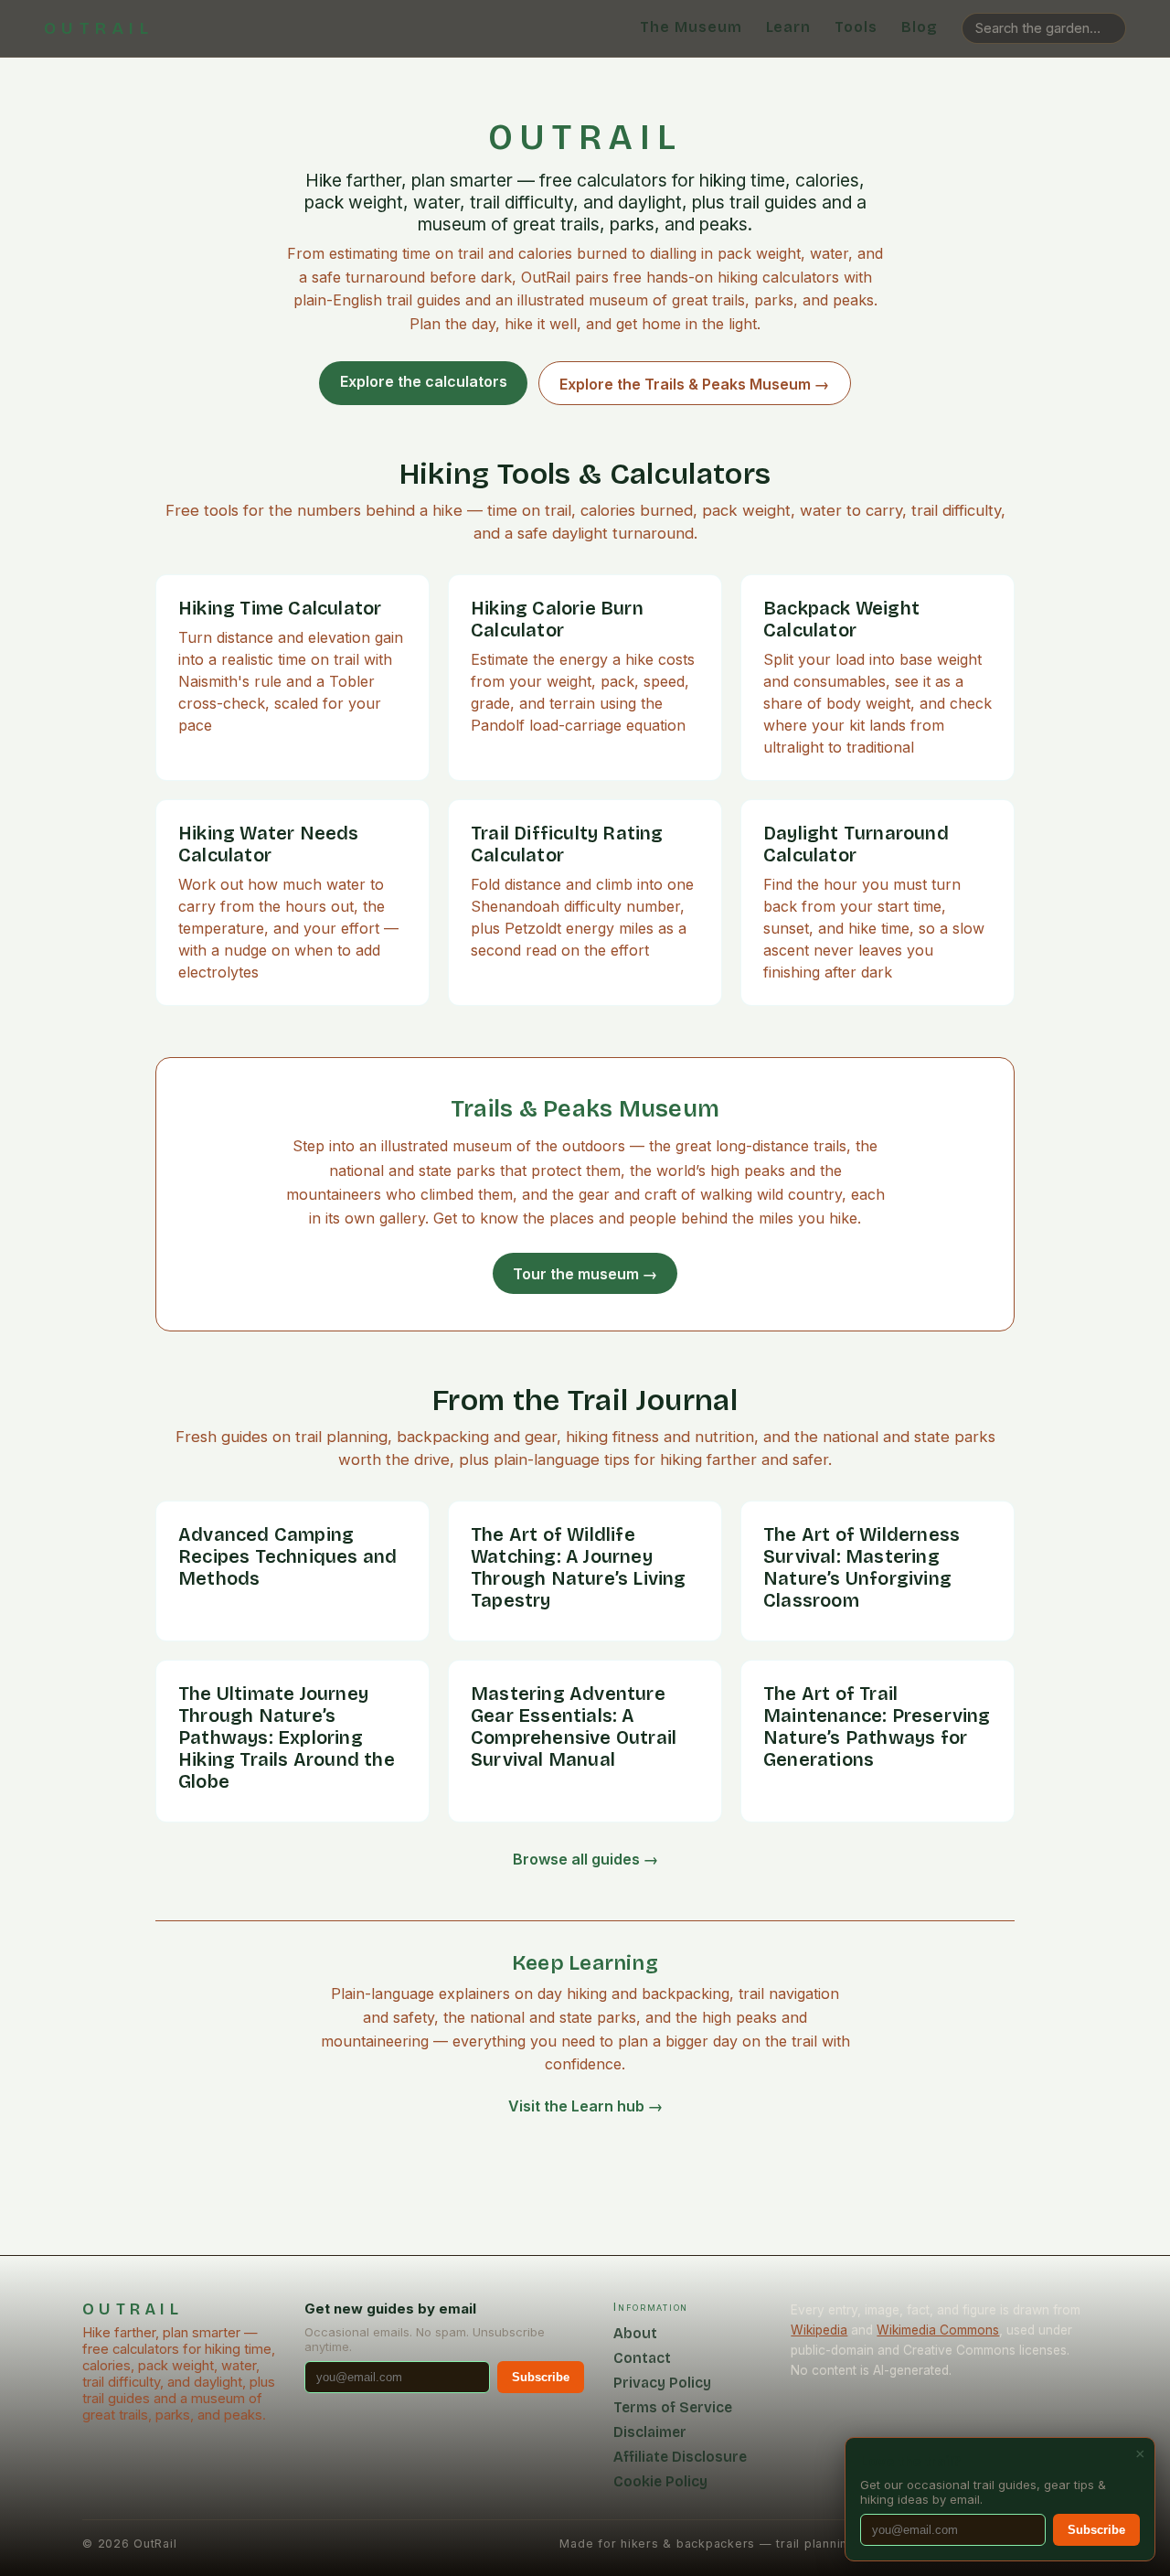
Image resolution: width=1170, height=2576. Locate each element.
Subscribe (541, 2377)
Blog (920, 27)
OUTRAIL (99, 28)
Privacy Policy (662, 2383)
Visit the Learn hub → (585, 2106)
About (635, 2333)
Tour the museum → (585, 1274)
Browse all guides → (585, 1859)
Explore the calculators (424, 381)
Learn (789, 27)
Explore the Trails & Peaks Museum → (694, 384)
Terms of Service (673, 2407)
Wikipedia (819, 2330)
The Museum (691, 27)
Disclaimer (650, 2432)
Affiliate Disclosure (680, 2457)
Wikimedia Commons (938, 2330)
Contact (642, 2358)
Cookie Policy (660, 2481)
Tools (856, 27)
